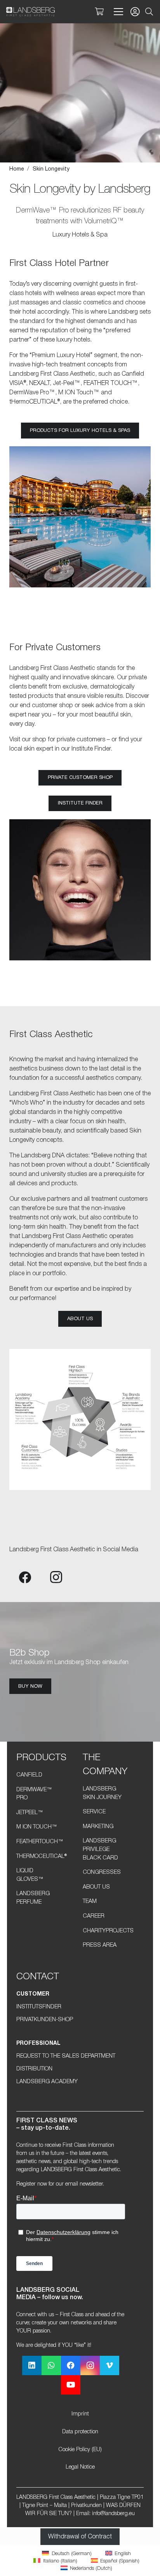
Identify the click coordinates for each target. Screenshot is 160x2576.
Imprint (80, 2414)
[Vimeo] (110, 2365)
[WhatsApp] (51, 2365)
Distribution (34, 2069)
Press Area (100, 1945)
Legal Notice (80, 2467)
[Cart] (99, 12)
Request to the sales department (66, 2056)
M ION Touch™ (37, 1827)
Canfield (29, 1775)
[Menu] (117, 12)
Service (94, 1812)
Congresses (102, 1872)
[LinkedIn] (32, 2365)
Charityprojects (108, 1931)
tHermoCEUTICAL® (42, 1857)
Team (90, 1902)
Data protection (80, 2432)
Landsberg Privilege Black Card (100, 1849)
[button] (149, 12)
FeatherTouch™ (40, 1842)
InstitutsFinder (39, 2007)
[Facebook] (25, 1577)
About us (96, 1887)
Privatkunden (86, 2506)
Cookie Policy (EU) (80, 2450)
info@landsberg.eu (113, 2514)
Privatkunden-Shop (45, 2020)
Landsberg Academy (47, 2082)
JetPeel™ (30, 1813)
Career (94, 1916)
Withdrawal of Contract (80, 2537)
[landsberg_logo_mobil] (30, 12)
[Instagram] (56, 1577)
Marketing (98, 1827)
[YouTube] (71, 2385)
